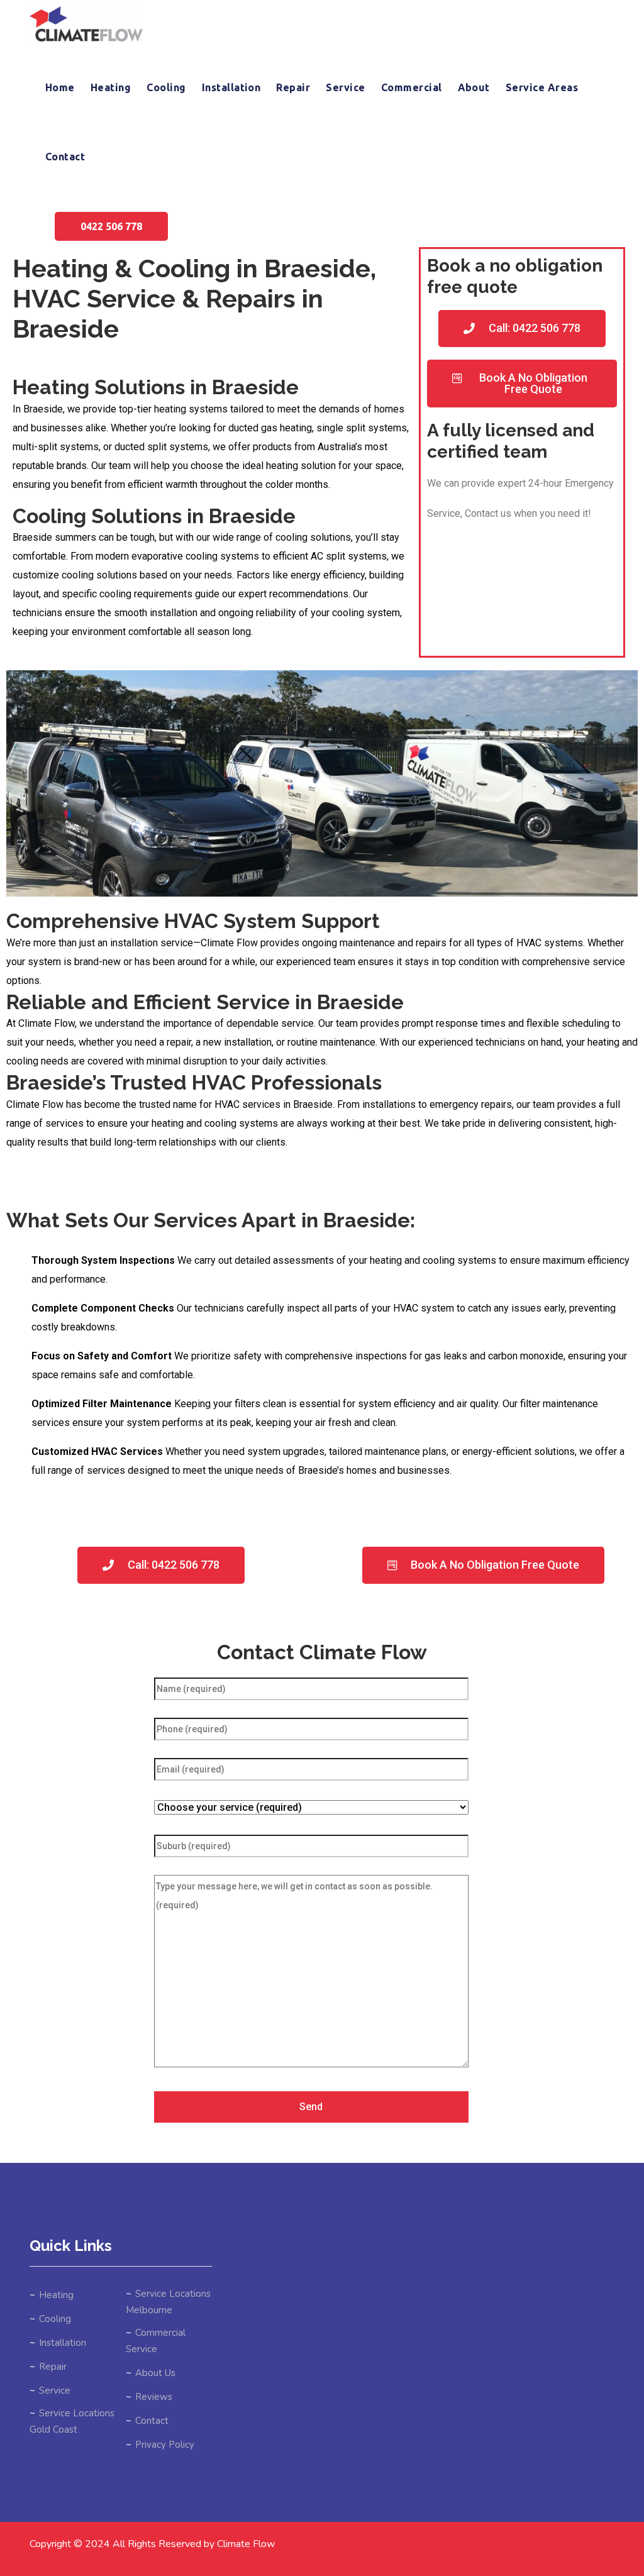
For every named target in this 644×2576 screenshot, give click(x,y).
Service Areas (542, 87)
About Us (155, 2373)
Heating (111, 87)
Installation (231, 87)
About (474, 87)
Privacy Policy (165, 2445)
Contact (65, 157)
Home (60, 87)
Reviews (154, 2397)
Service (345, 87)
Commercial (412, 87)
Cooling (166, 87)
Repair (293, 87)
